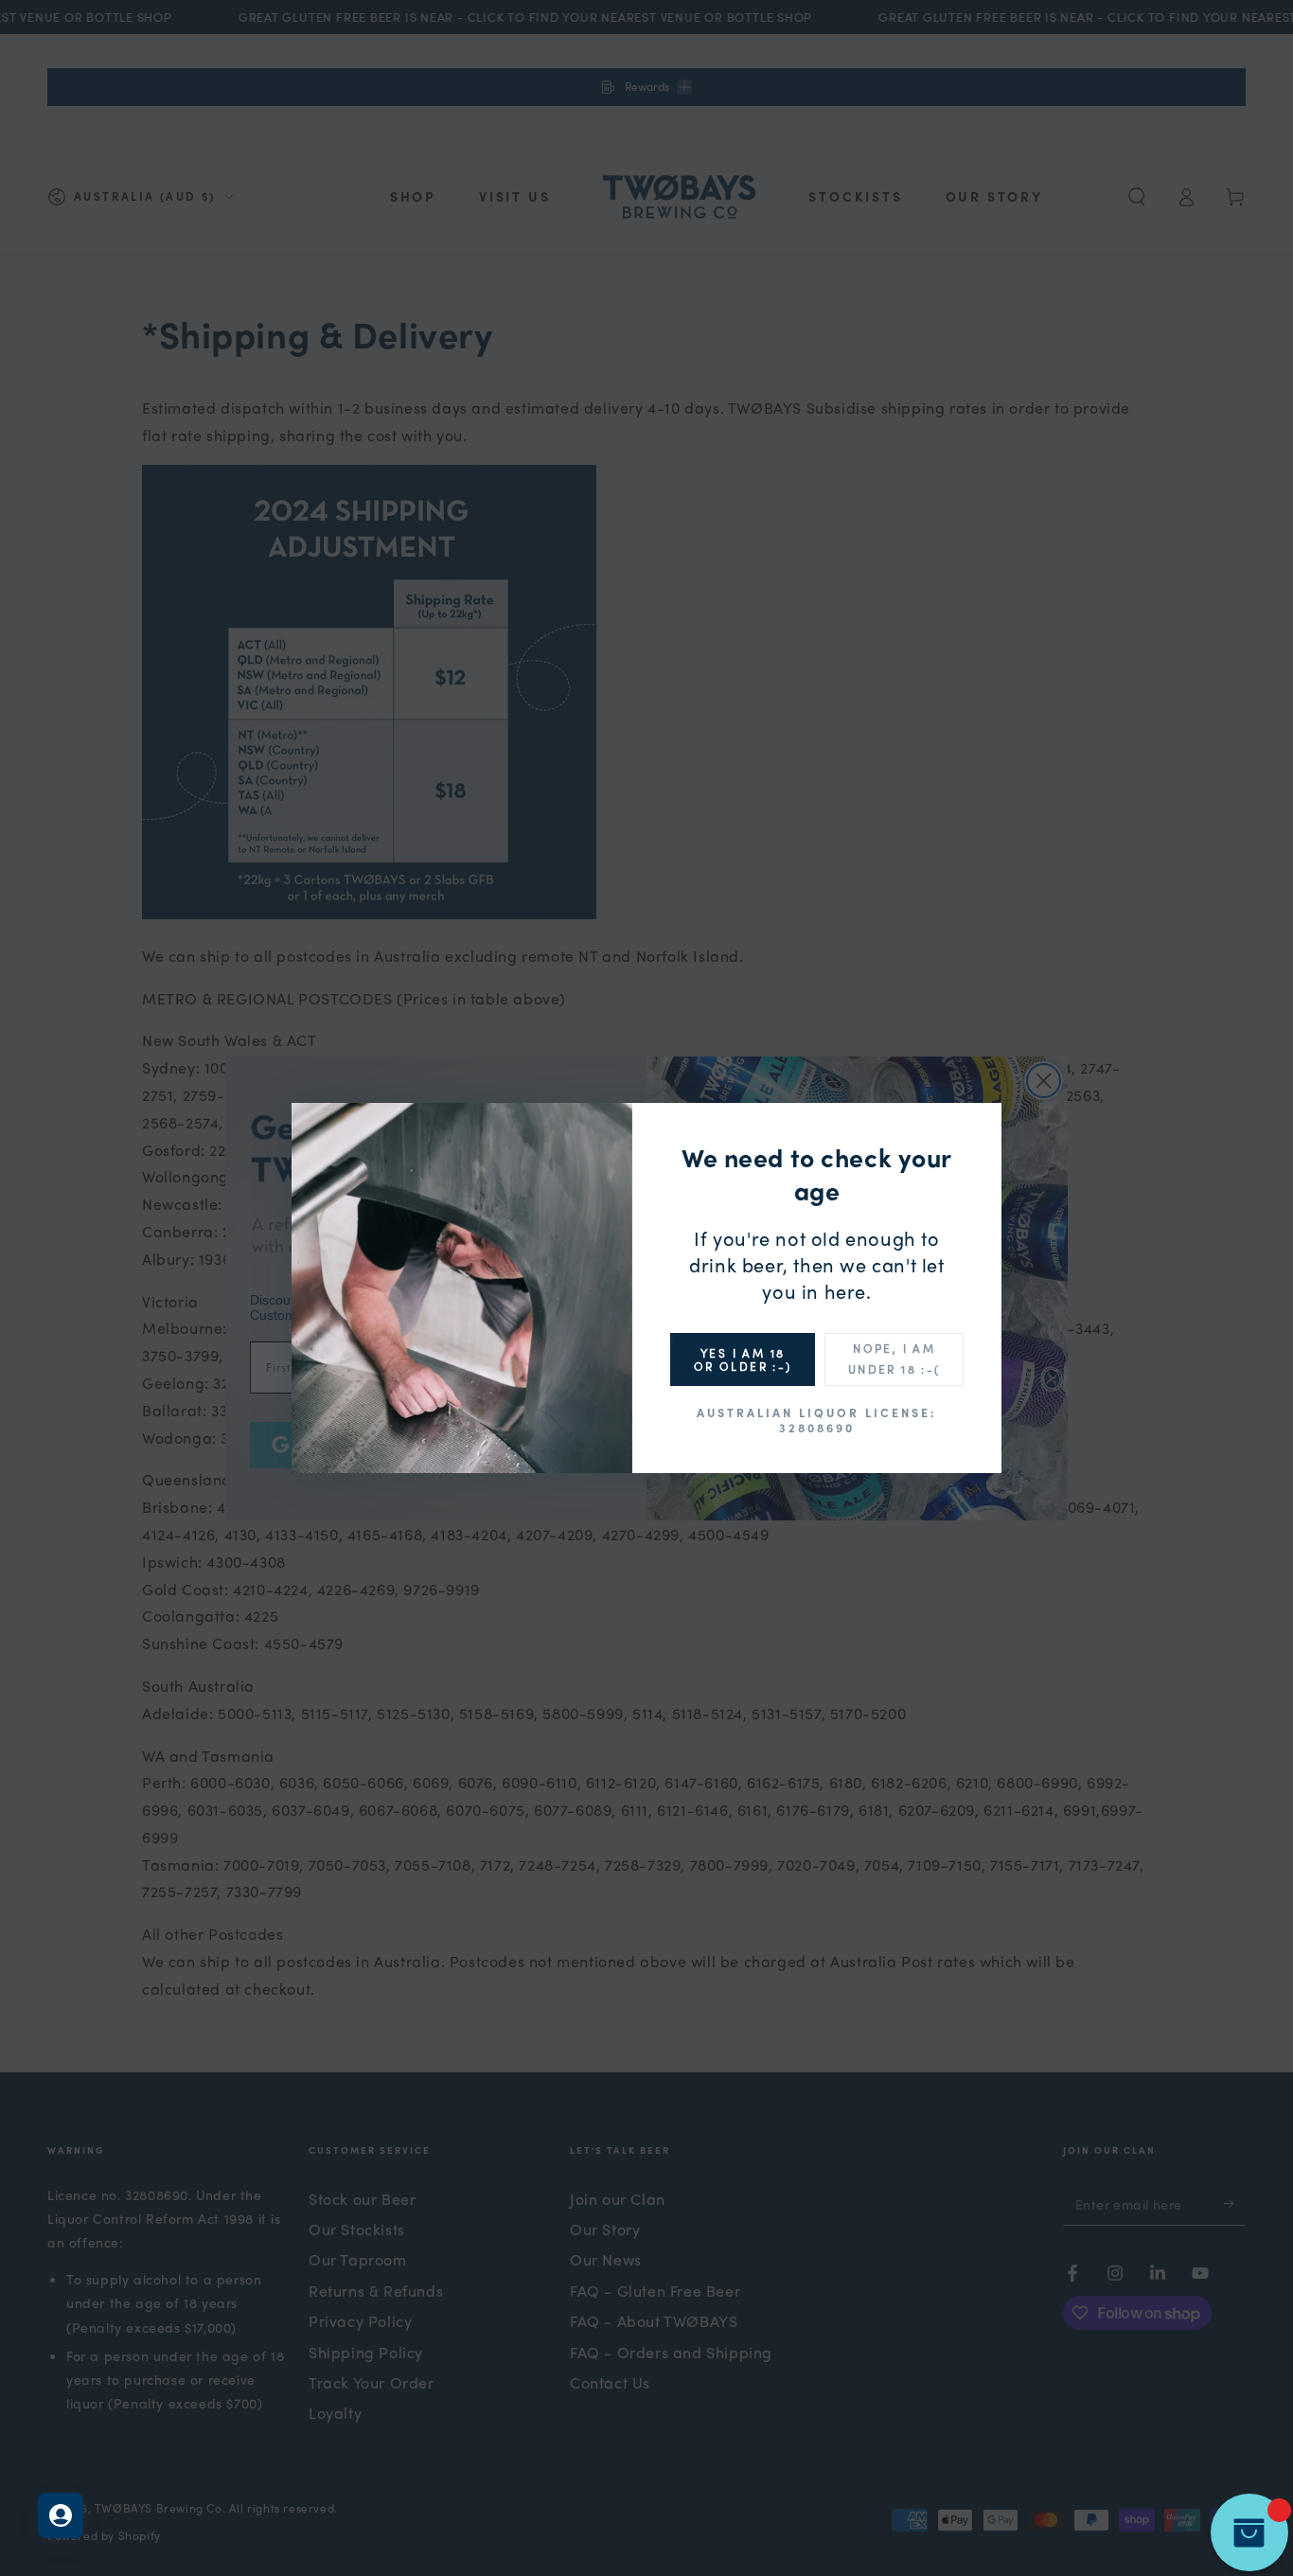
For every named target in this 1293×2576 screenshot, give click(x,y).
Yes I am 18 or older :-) (743, 1359)
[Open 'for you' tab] (61, 2515)
